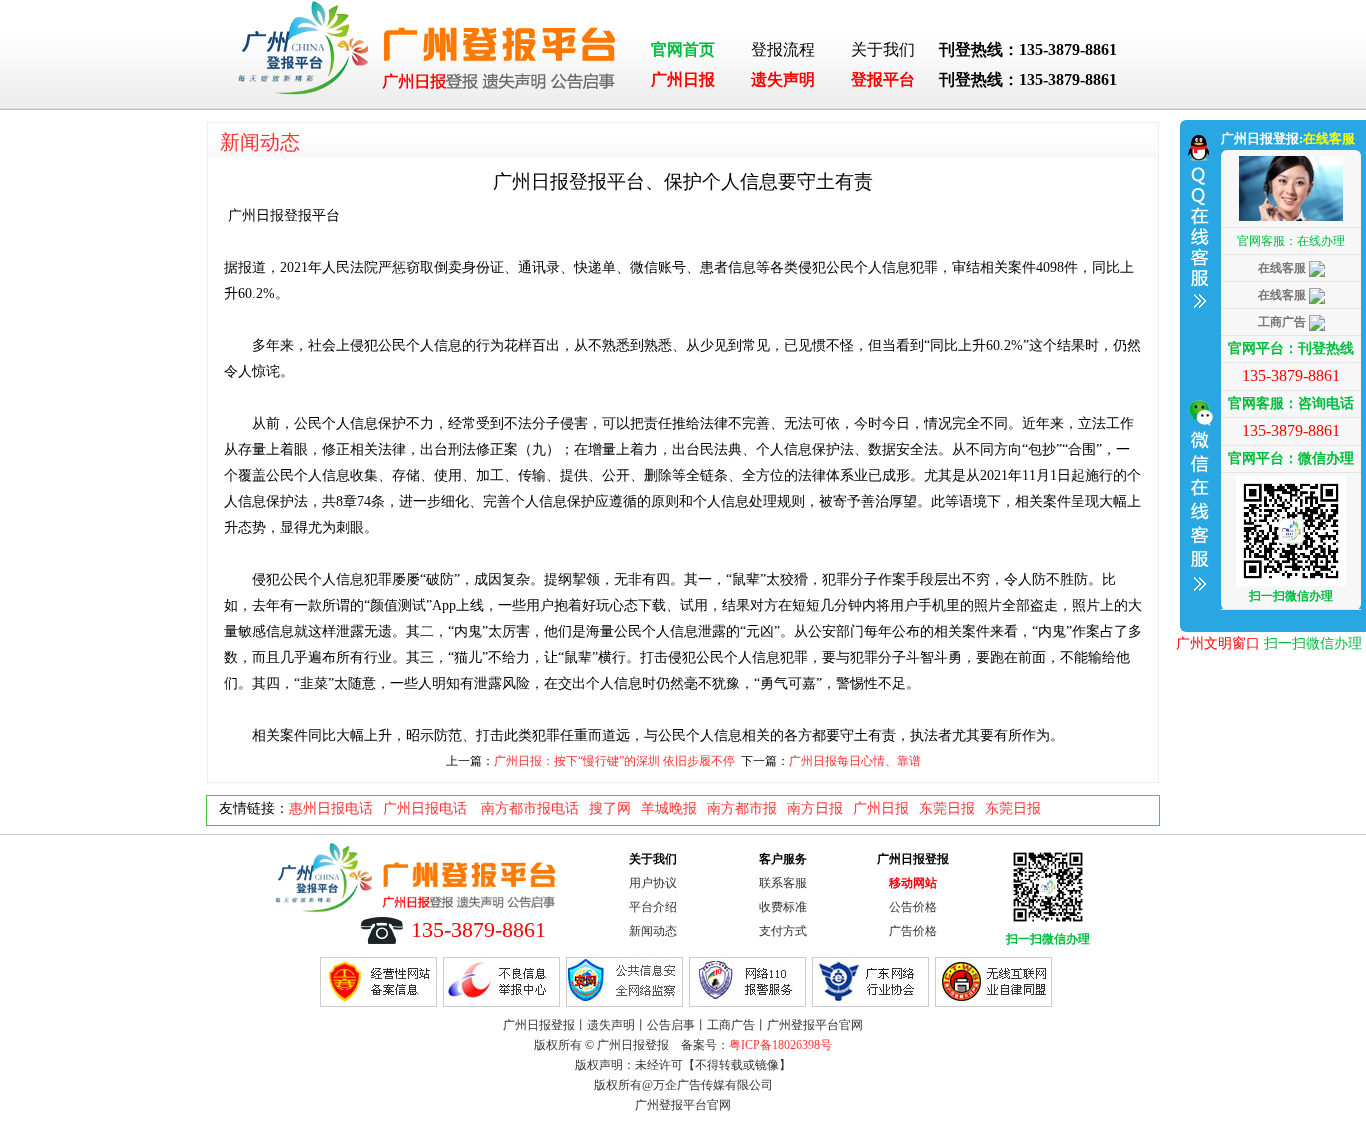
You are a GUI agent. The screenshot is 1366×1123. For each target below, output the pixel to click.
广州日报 (683, 79)
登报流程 (783, 49)
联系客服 (783, 883)
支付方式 (783, 931)
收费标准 (783, 907)
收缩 (1198, 373)
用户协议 (653, 883)
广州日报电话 (427, 808)
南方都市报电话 (530, 808)
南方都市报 (742, 808)
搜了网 (610, 808)
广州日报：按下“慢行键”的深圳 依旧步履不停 (614, 761)
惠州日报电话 (331, 808)
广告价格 (913, 931)
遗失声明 (783, 79)
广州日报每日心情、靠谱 (855, 761)
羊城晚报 (669, 808)
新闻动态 (260, 142)
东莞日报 (947, 808)
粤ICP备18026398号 (780, 1045)
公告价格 (913, 907)
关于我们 (883, 49)
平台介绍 (653, 907)
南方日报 (815, 808)
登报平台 (883, 79)
